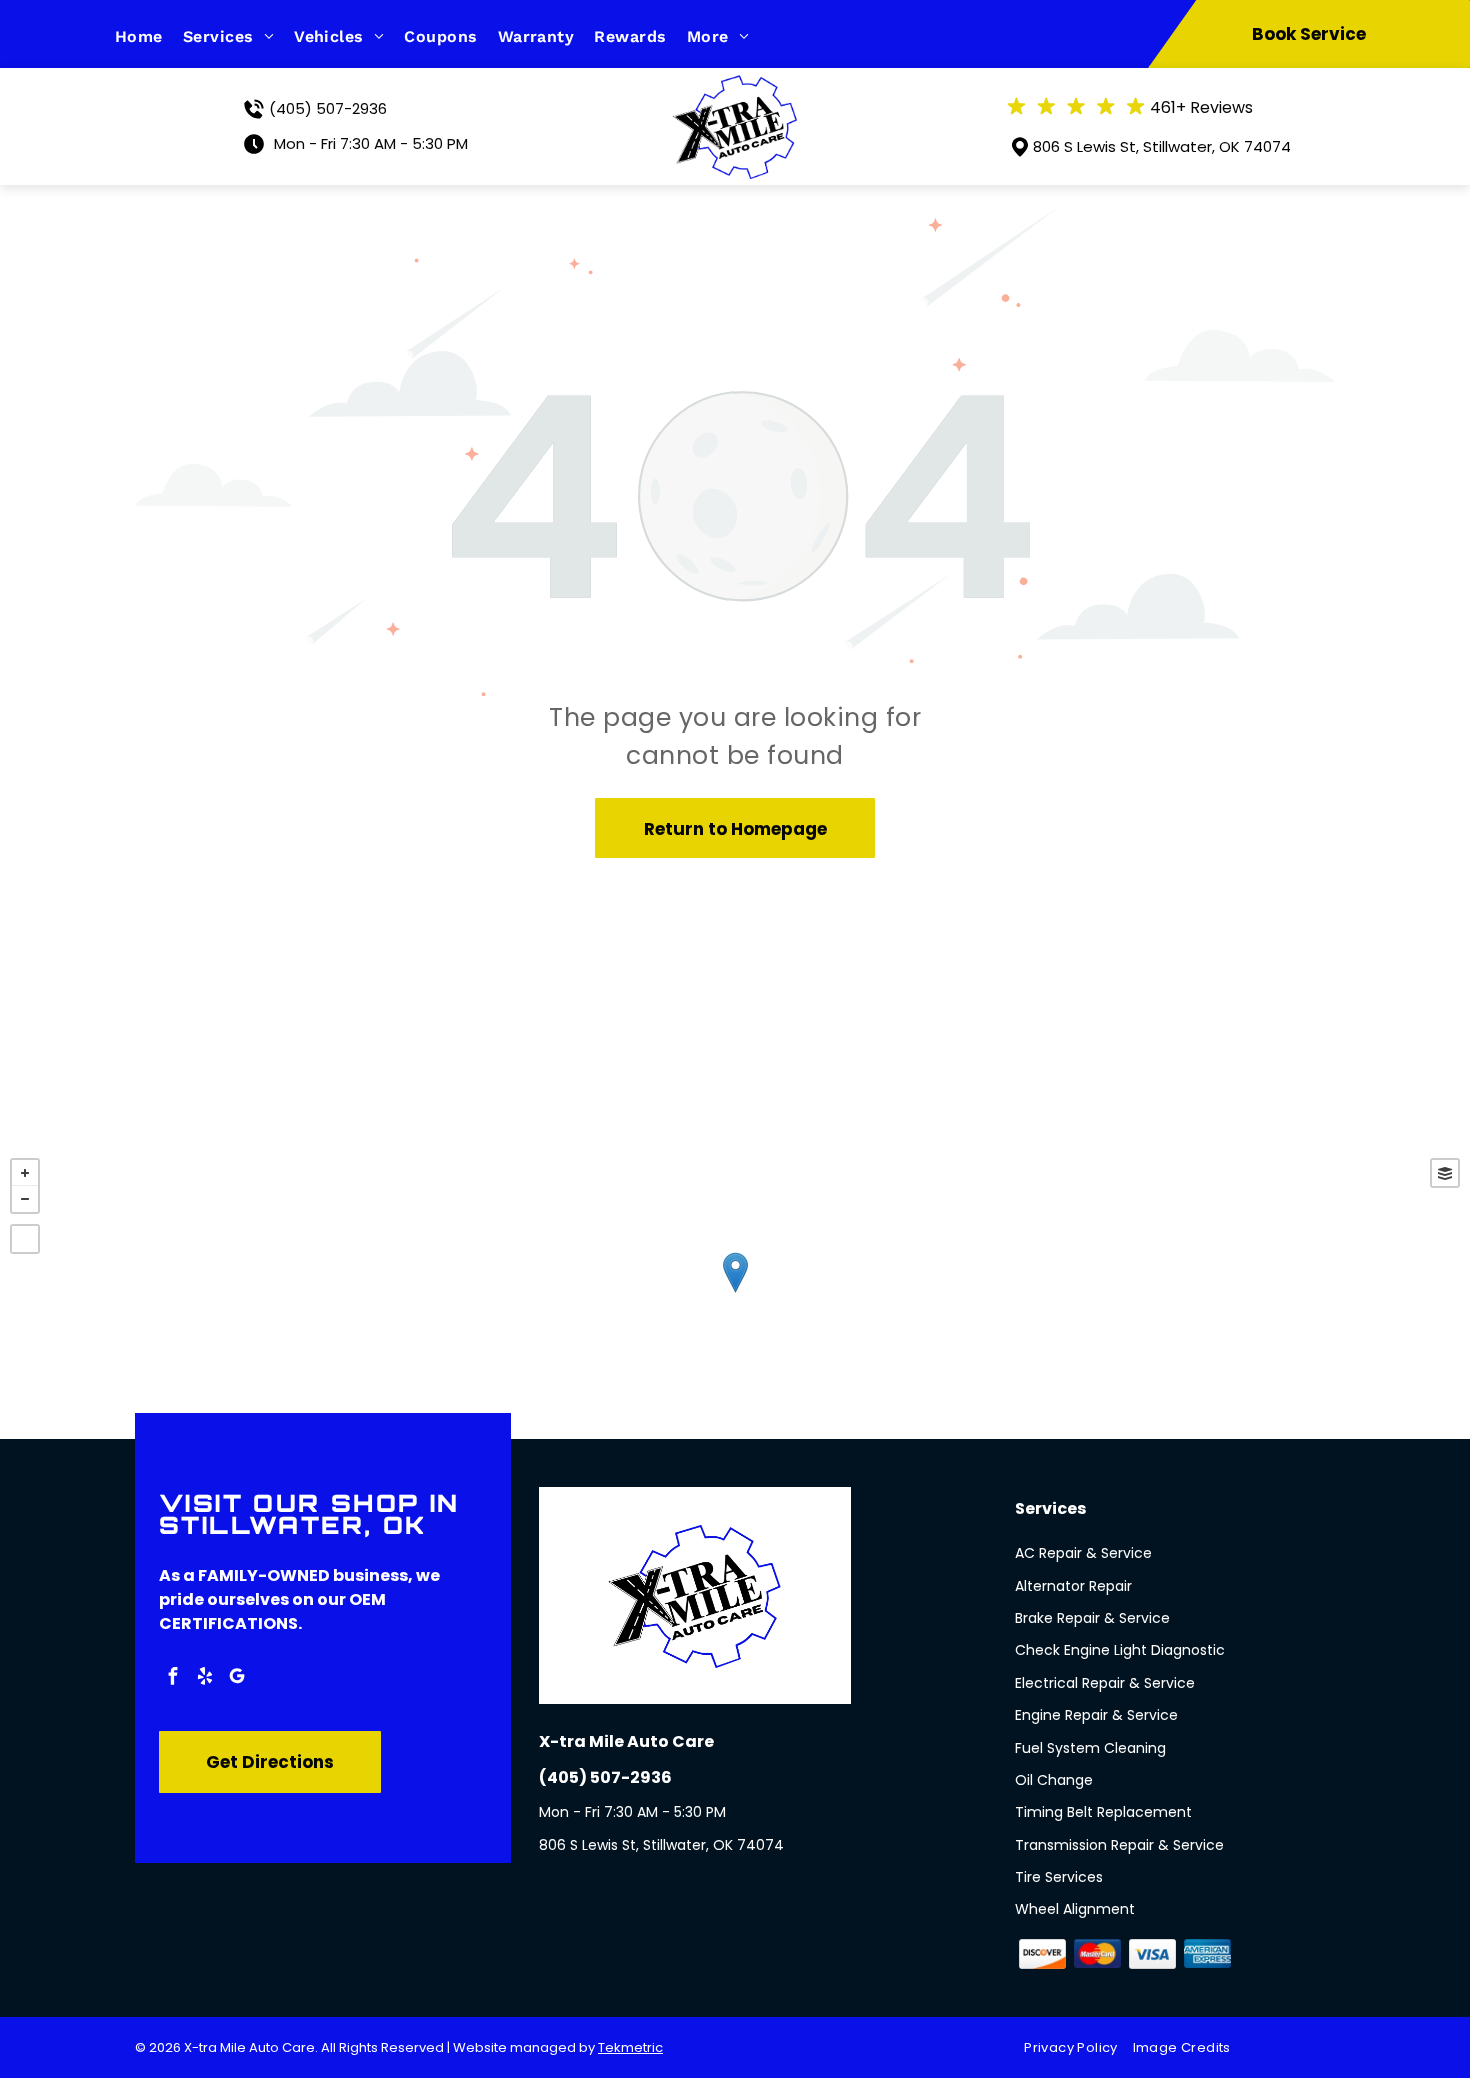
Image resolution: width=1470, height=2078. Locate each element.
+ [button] (25, 1173)
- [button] (25, 1199)
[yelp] (205, 1678)
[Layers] (1445, 1173)
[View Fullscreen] (25, 1239)
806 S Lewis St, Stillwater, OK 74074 (1162, 146)
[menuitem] (149, 36)
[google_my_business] (237, 1678)
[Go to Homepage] (735, 86)
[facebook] (173, 1678)
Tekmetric (630, 2047)
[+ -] (735, 1293)
